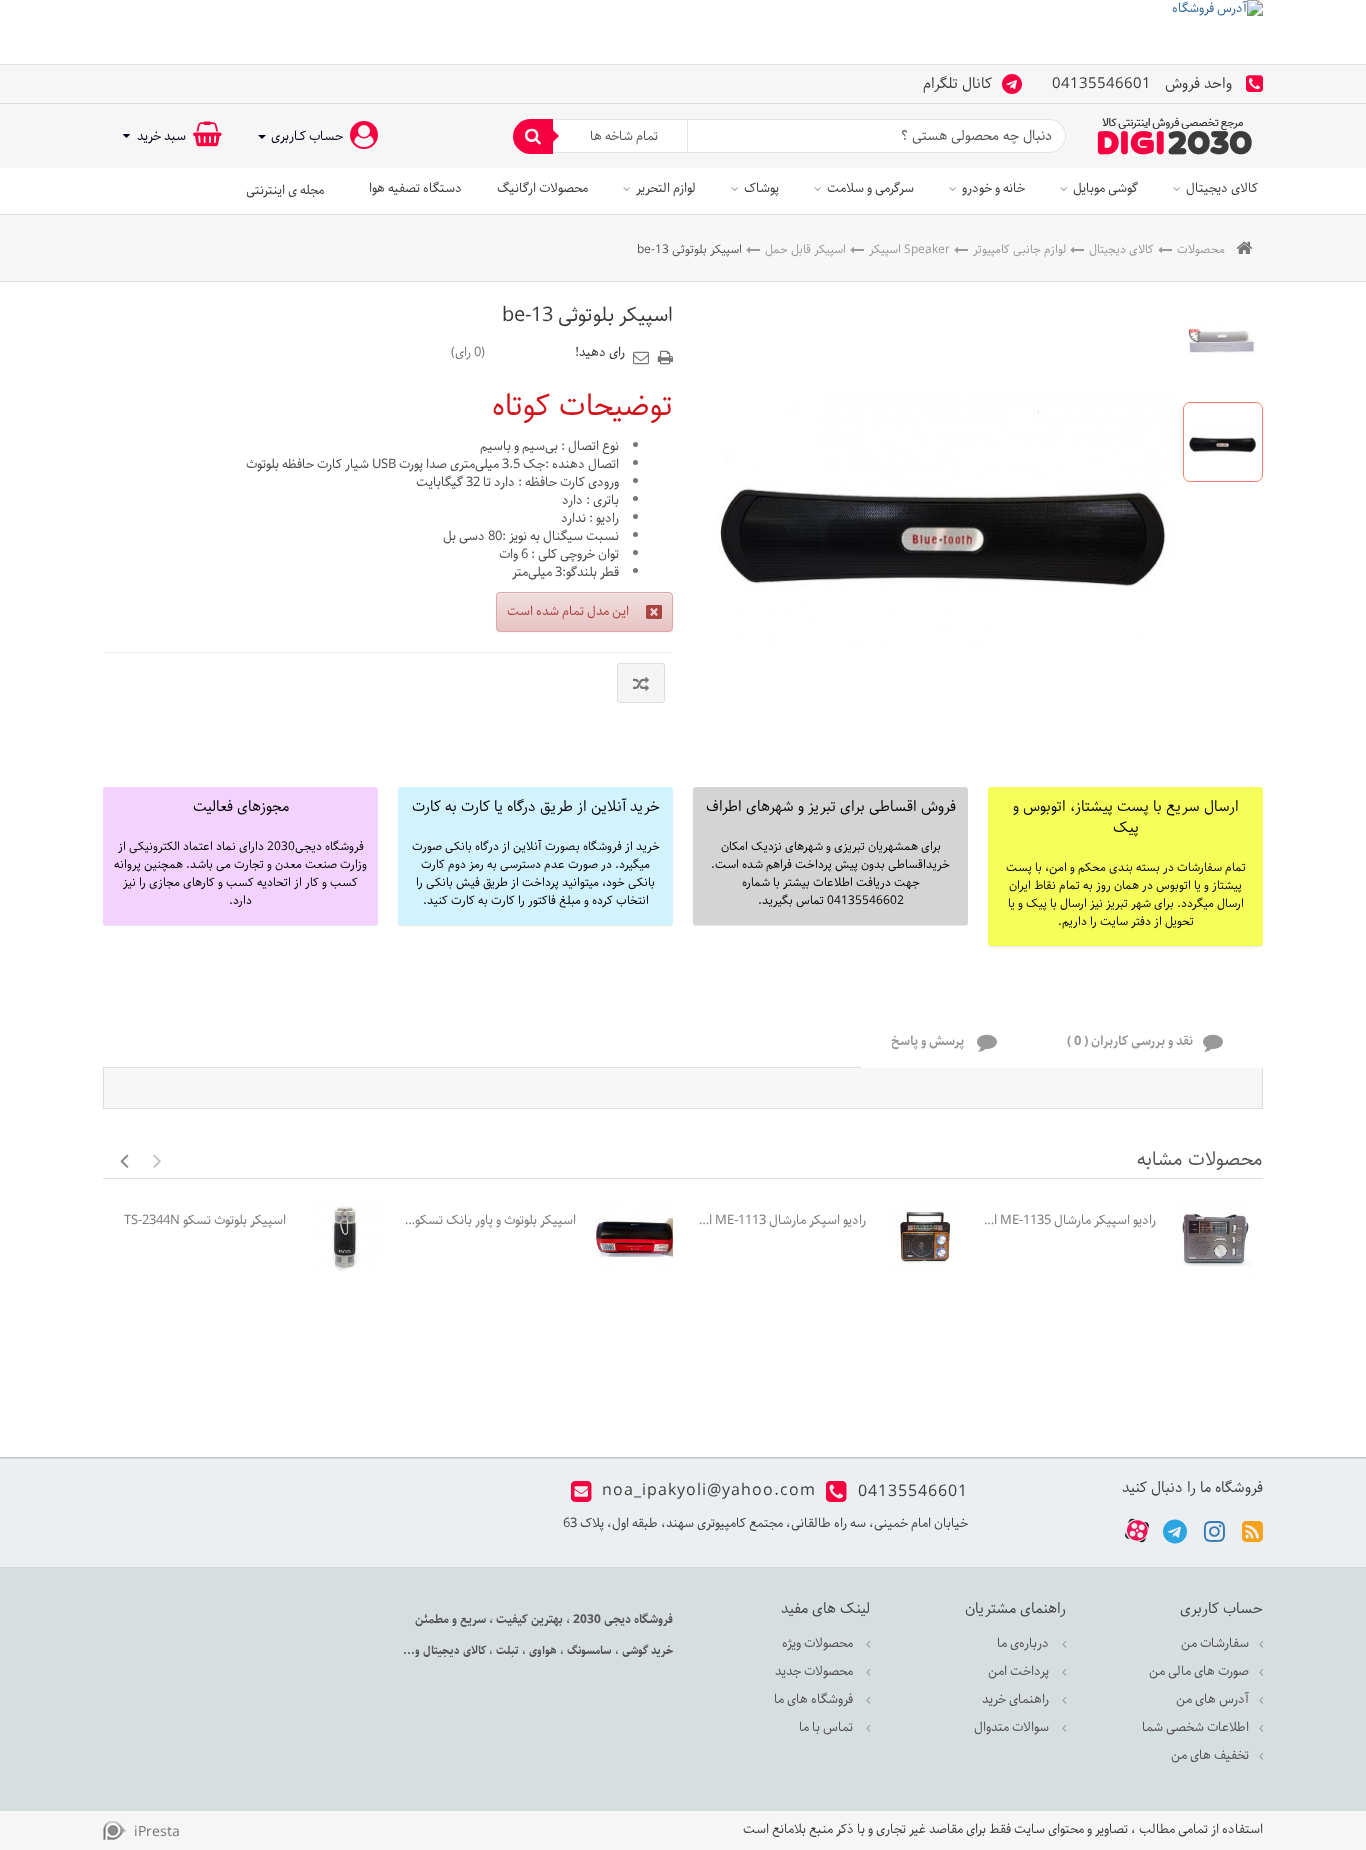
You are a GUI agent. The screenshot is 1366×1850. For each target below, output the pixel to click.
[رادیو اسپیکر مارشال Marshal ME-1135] (1214, 1237)
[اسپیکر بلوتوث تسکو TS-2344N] (344, 1237)
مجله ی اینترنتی (285, 190)
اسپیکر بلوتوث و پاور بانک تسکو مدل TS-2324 (489, 1220)
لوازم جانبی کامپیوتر (1019, 249)
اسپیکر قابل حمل (805, 249)
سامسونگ (588, 1650)
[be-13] (1223, 342)
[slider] (530, 352)
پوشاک (761, 188)
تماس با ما (827, 1727)
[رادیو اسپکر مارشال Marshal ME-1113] (924, 1237)
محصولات (1201, 249)
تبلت (506, 1650)
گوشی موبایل (1105, 188)
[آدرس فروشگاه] (683, 32)
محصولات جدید (815, 1671)
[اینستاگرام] (1214, 1530)
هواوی (541, 1650)
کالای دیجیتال (1222, 188)
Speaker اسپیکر (909, 249)
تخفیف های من (1210, 1755)
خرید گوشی (646, 1650)
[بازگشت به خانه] (1244, 249)
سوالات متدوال (1013, 1727)
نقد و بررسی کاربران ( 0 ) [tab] (1130, 1042)
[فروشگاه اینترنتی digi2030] (1175, 136)
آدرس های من (1212, 1699)
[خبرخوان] (1252, 1530)
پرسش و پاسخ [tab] (929, 1042)
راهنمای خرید (1017, 1699)
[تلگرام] (1175, 1530)
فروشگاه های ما (815, 1699)
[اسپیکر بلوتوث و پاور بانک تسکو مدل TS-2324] (634, 1237)
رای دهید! (600, 353)
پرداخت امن (1020, 1671)
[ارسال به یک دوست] (644, 351)
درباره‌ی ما (1024, 1643)
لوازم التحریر (666, 188)
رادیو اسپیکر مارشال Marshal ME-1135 (1069, 1220)
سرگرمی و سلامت (870, 188)
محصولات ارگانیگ (542, 188)
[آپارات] (1137, 1531)
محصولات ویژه (819, 1643)
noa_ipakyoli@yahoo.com (709, 1491)
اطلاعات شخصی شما (1195, 1727)
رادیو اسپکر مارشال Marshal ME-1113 (779, 1220)
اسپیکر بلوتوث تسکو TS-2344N (205, 1220)
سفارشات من (1215, 1643)
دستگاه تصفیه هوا (415, 188)
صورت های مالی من (1199, 1671)
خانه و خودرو (993, 188)
